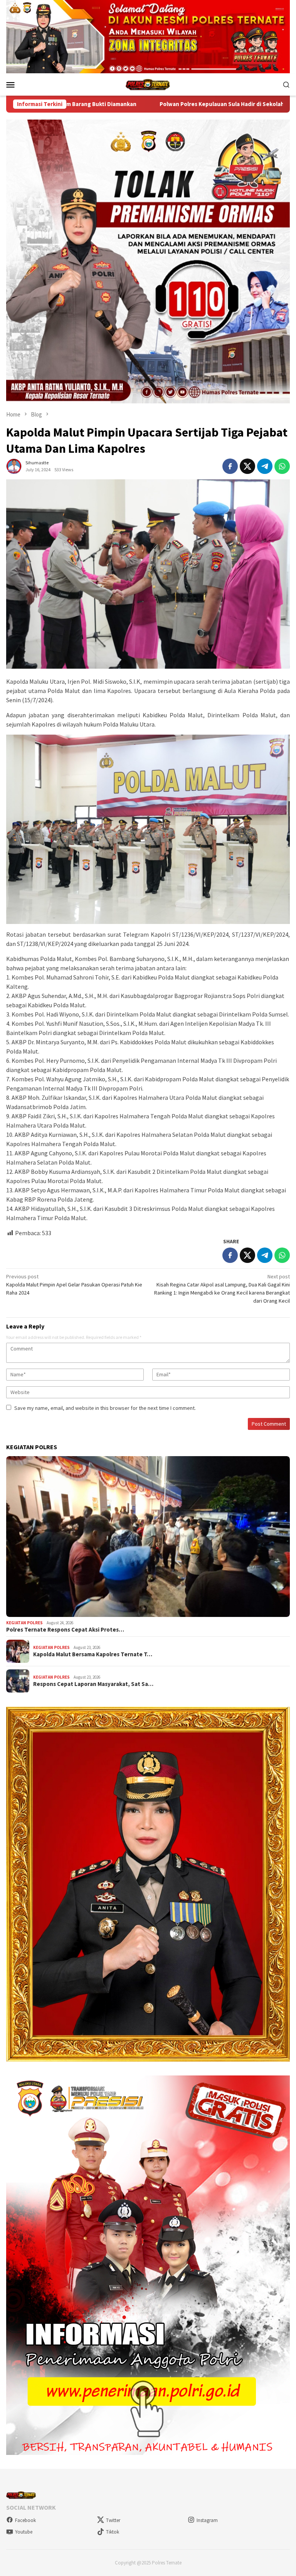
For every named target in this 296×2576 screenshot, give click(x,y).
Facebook (25, 2520)
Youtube (24, 2532)
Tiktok (113, 2532)
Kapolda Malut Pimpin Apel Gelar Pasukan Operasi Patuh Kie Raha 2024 (74, 1285)
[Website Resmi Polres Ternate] (148, 84)
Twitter (113, 2520)
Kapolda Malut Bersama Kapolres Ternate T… (93, 1654)
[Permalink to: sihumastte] (14, 466)
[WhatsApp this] (282, 466)
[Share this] (230, 466)
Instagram (207, 2520)
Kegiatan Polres (24, 1623)
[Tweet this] (247, 466)
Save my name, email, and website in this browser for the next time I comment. (105, 1408)
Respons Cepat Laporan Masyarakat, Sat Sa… (93, 1684)
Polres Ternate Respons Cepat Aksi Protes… (65, 1630)
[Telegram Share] (265, 466)
